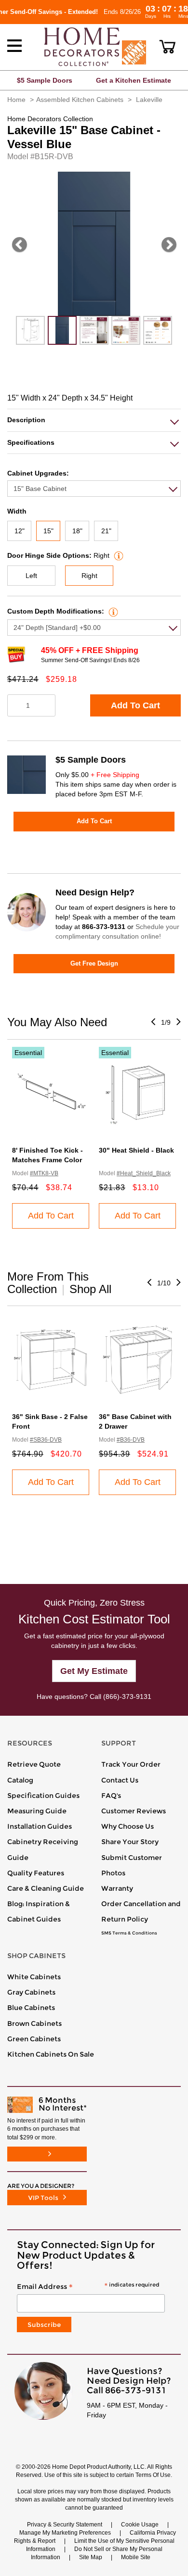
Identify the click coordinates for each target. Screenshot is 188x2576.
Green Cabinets (34, 2039)
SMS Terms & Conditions (129, 1933)
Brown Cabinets (34, 2023)
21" (106, 531)
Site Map (91, 2557)
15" (48, 531)
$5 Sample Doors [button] (45, 80)
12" (20, 531)
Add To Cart (135, 705)
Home (16, 100)
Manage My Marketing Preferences (65, 2533)
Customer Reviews (134, 1811)
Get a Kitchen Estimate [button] (134, 80)
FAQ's (111, 1796)
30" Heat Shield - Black (136, 1150)
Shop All (90, 1289)
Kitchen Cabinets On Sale (51, 2054)
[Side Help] (117, 555)
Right (89, 576)
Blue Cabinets (31, 2008)
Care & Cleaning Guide (46, 1888)
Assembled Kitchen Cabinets (80, 100)
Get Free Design (94, 963)
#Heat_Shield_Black (144, 1173)
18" (77, 531)
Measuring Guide (37, 1811)
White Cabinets (34, 1977)
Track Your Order (131, 1764)
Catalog (20, 1780)
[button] (168, 47)
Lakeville (149, 100)
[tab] (94, 420)
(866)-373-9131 (127, 1696)
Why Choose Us (128, 1826)
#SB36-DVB (46, 1440)
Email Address (88, 2287)
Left (31, 576)
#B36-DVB (131, 1440)
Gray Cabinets (31, 1992)
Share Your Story (130, 1842)
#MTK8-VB (44, 1173)
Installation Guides (40, 1826)
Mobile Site (136, 2557)
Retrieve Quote (34, 1764)
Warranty (117, 1888)
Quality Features (36, 1873)
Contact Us (120, 1780)
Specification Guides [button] (43, 1796)
